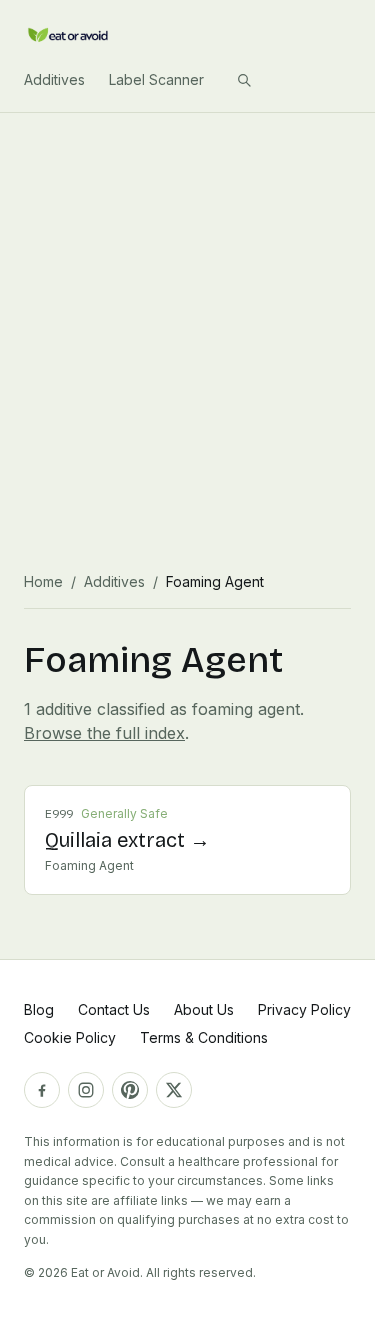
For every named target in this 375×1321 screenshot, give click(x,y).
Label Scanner (156, 79)
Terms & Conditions (204, 1037)
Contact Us (114, 1009)
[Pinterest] (130, 1090)
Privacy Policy (304, 1009)
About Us (204, 1009)
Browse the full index (104, 733)
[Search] (244, 80)
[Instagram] (86, 1090)
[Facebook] (42, 1090)
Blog (39, 1009)
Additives (54, 79)
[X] (174, 1090)
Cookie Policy (70, 1037)
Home (43, 581)
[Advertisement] (187, 310)
